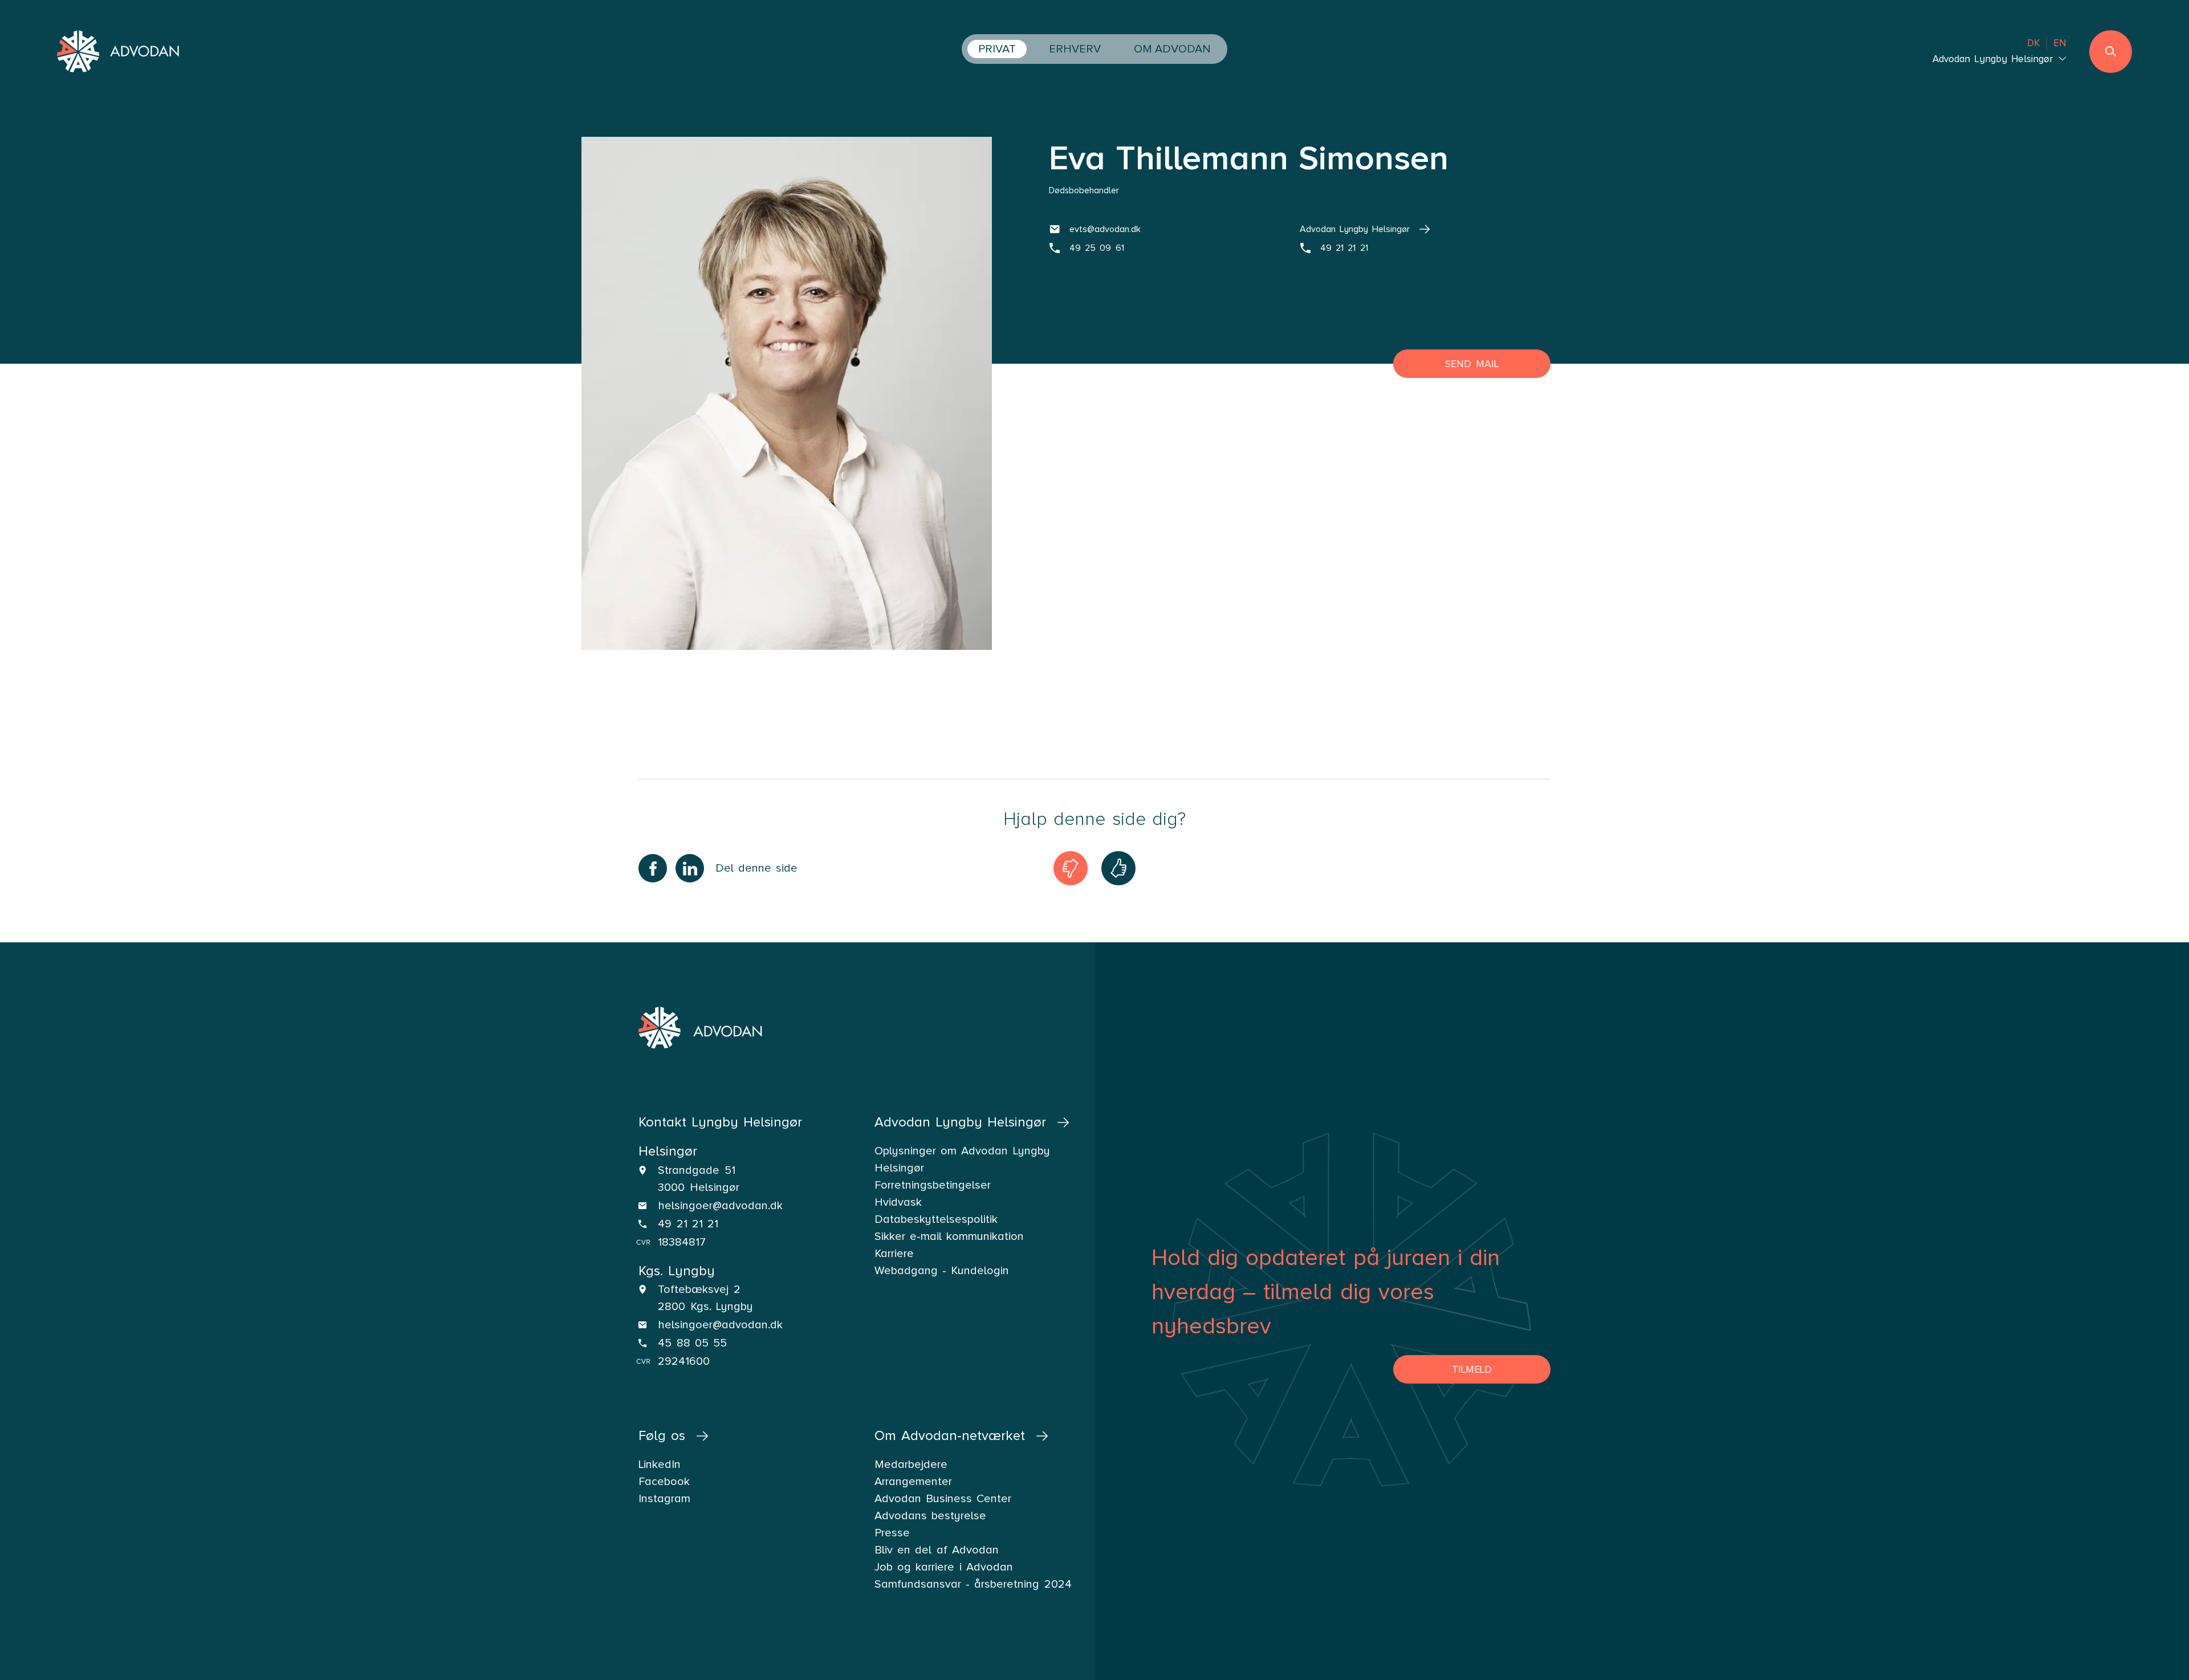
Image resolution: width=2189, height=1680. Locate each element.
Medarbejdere (911, 1465)
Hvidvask (898, 1202)
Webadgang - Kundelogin (942, 1271)
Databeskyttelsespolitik (936, 1219)
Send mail (1472, 364)
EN (2060, 43)
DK (2034, 43)
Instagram (664, 1499)
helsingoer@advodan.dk (720, 1206)
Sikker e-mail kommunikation (949, 1236)
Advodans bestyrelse (930, 1516)
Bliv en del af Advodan (937, 1550)
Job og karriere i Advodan (944, 1567)
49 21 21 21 (688, 1224)
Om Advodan (1172, 49)
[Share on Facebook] (653, 868)
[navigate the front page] (119, 53)
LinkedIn (660, 1465)
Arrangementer (913, 1482)
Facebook (664, 1482)
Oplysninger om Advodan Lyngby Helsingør (962, 1160)
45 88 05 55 (692, 1343)
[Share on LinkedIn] (690, 868)
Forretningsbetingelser (933, 1185)
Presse (892, 1533)
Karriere (894, 1254)
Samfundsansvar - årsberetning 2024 (973, 1584)
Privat (997, 49)
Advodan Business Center (943, 1499)
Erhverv (1075, 49)
